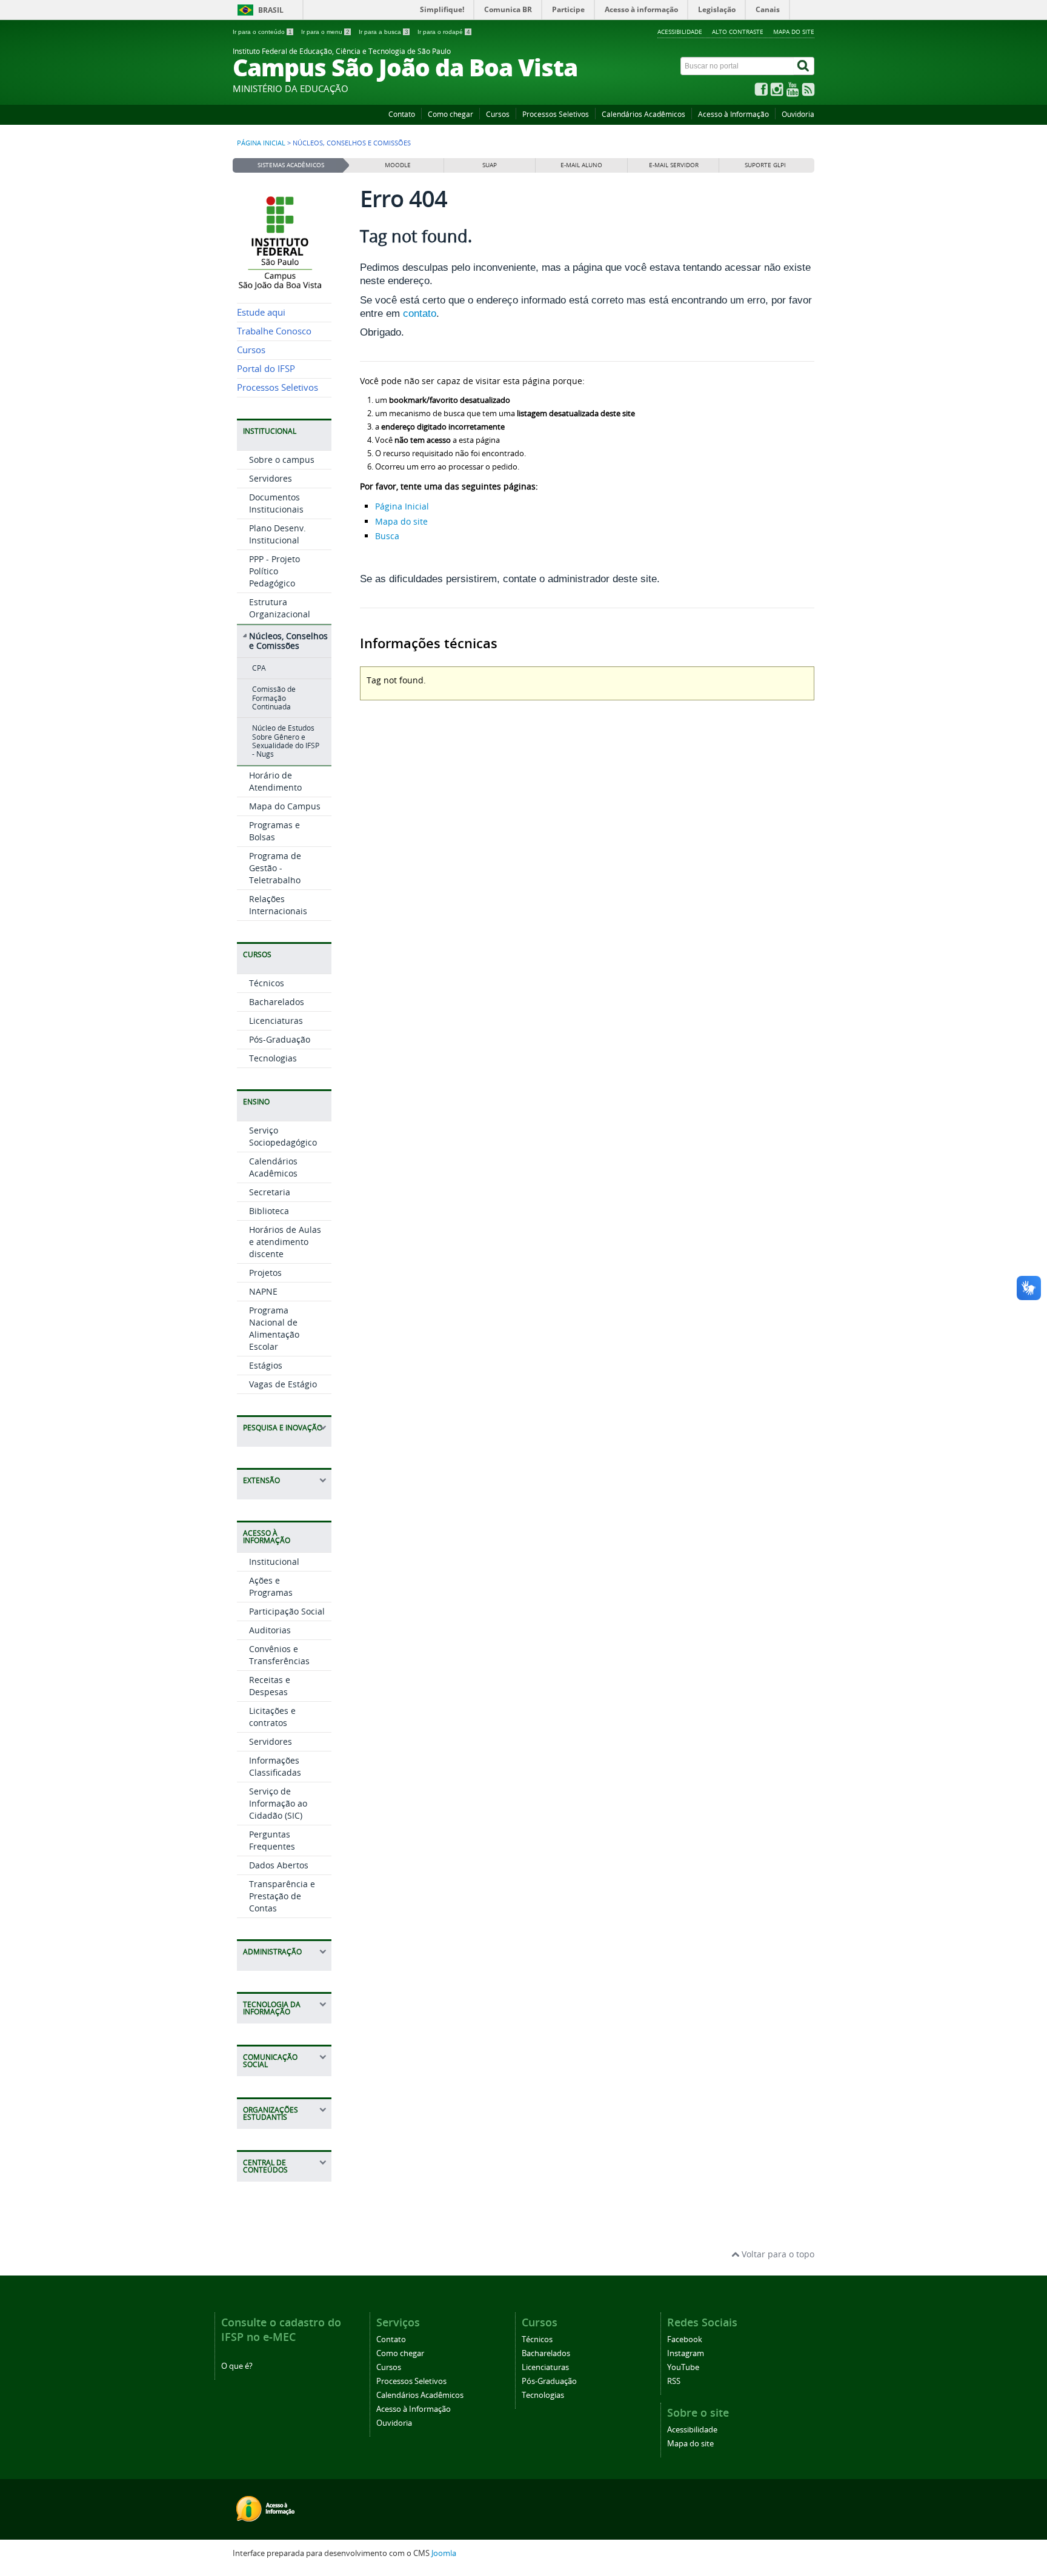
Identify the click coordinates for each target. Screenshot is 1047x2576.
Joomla (444, 2553)
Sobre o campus (282, 460)
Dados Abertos (279, 1865)
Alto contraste (738, 32)
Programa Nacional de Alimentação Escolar (274, 1328)
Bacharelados (277, 1002)
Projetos (265, 1273)
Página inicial (261, 143)
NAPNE (263, 1291)
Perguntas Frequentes (272, 1840)
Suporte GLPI (765, 165)
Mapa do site (794, 32)
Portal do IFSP (266, 369)
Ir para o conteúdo (262, 32)
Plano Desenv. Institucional (278, 534)
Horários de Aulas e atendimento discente (285, 1242)
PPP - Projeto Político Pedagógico (274, 571)
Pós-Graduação (280, 1039)
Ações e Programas (271, 1586)
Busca (387, 536)
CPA (259, 668)
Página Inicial (402, 506)
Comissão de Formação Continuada (274, 698)
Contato (402, 114)
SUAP (490, 165)
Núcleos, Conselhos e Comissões (288, 641)
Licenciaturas (276, 1021)
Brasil (271, 10)
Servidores (271, 478)
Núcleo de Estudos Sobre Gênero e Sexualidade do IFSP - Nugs (286, 741)
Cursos (498, 114)
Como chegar (450, 114)
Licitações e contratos (272, 1717)
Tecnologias (273, 1058)
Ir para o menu (325, 32)
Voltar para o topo (777, 2254)
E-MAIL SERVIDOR (674, 165)
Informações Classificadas (275, 1766)
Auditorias (270, 1630)
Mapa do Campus (285, 806)
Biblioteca (269, 1211)
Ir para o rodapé (444, 32)
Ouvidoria (798, 114)
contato (420, 314)
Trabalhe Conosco (274, 331)
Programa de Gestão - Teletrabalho (275, 868)
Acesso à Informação (733, 114)
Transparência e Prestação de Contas (282, 1896)
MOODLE (398, 165)
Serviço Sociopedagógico (283, 1136)
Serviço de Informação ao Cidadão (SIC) (278, 1803)
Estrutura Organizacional (280, 608)
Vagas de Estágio (283, 1384)
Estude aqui (261, 312)
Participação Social (287, 1611)
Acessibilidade (680, 32)
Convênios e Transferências (279, 1655)
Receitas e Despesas (270, 1686)
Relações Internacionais (278, 905)
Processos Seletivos (556, 114)
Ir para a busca (384, 32)
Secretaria (270, 1192)
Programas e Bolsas (274, 831)
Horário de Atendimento (275, 781)
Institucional (274, 1562)
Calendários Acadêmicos (643, 114)
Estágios (266, 1365)
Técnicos (267, 983)
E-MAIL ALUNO (581, 165)
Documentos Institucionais (276, 503)
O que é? (237, 2366)
